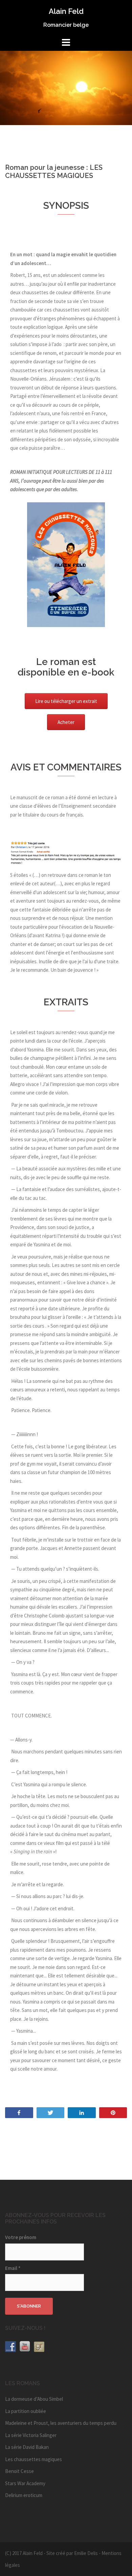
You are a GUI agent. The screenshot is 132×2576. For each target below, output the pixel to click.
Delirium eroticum (24, 2495)
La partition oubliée (26, 2411)
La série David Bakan (27, 2447)
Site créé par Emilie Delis (72, 2553)
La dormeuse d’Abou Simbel (34, 2399)
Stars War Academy (25, 2483)
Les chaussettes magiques (34, 2459)
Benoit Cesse (19, 2471)
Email (13, 2268)
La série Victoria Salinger (31, 2435)
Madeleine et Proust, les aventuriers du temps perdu (61, 2423)
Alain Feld (66, 11)
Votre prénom (21, 2237)
